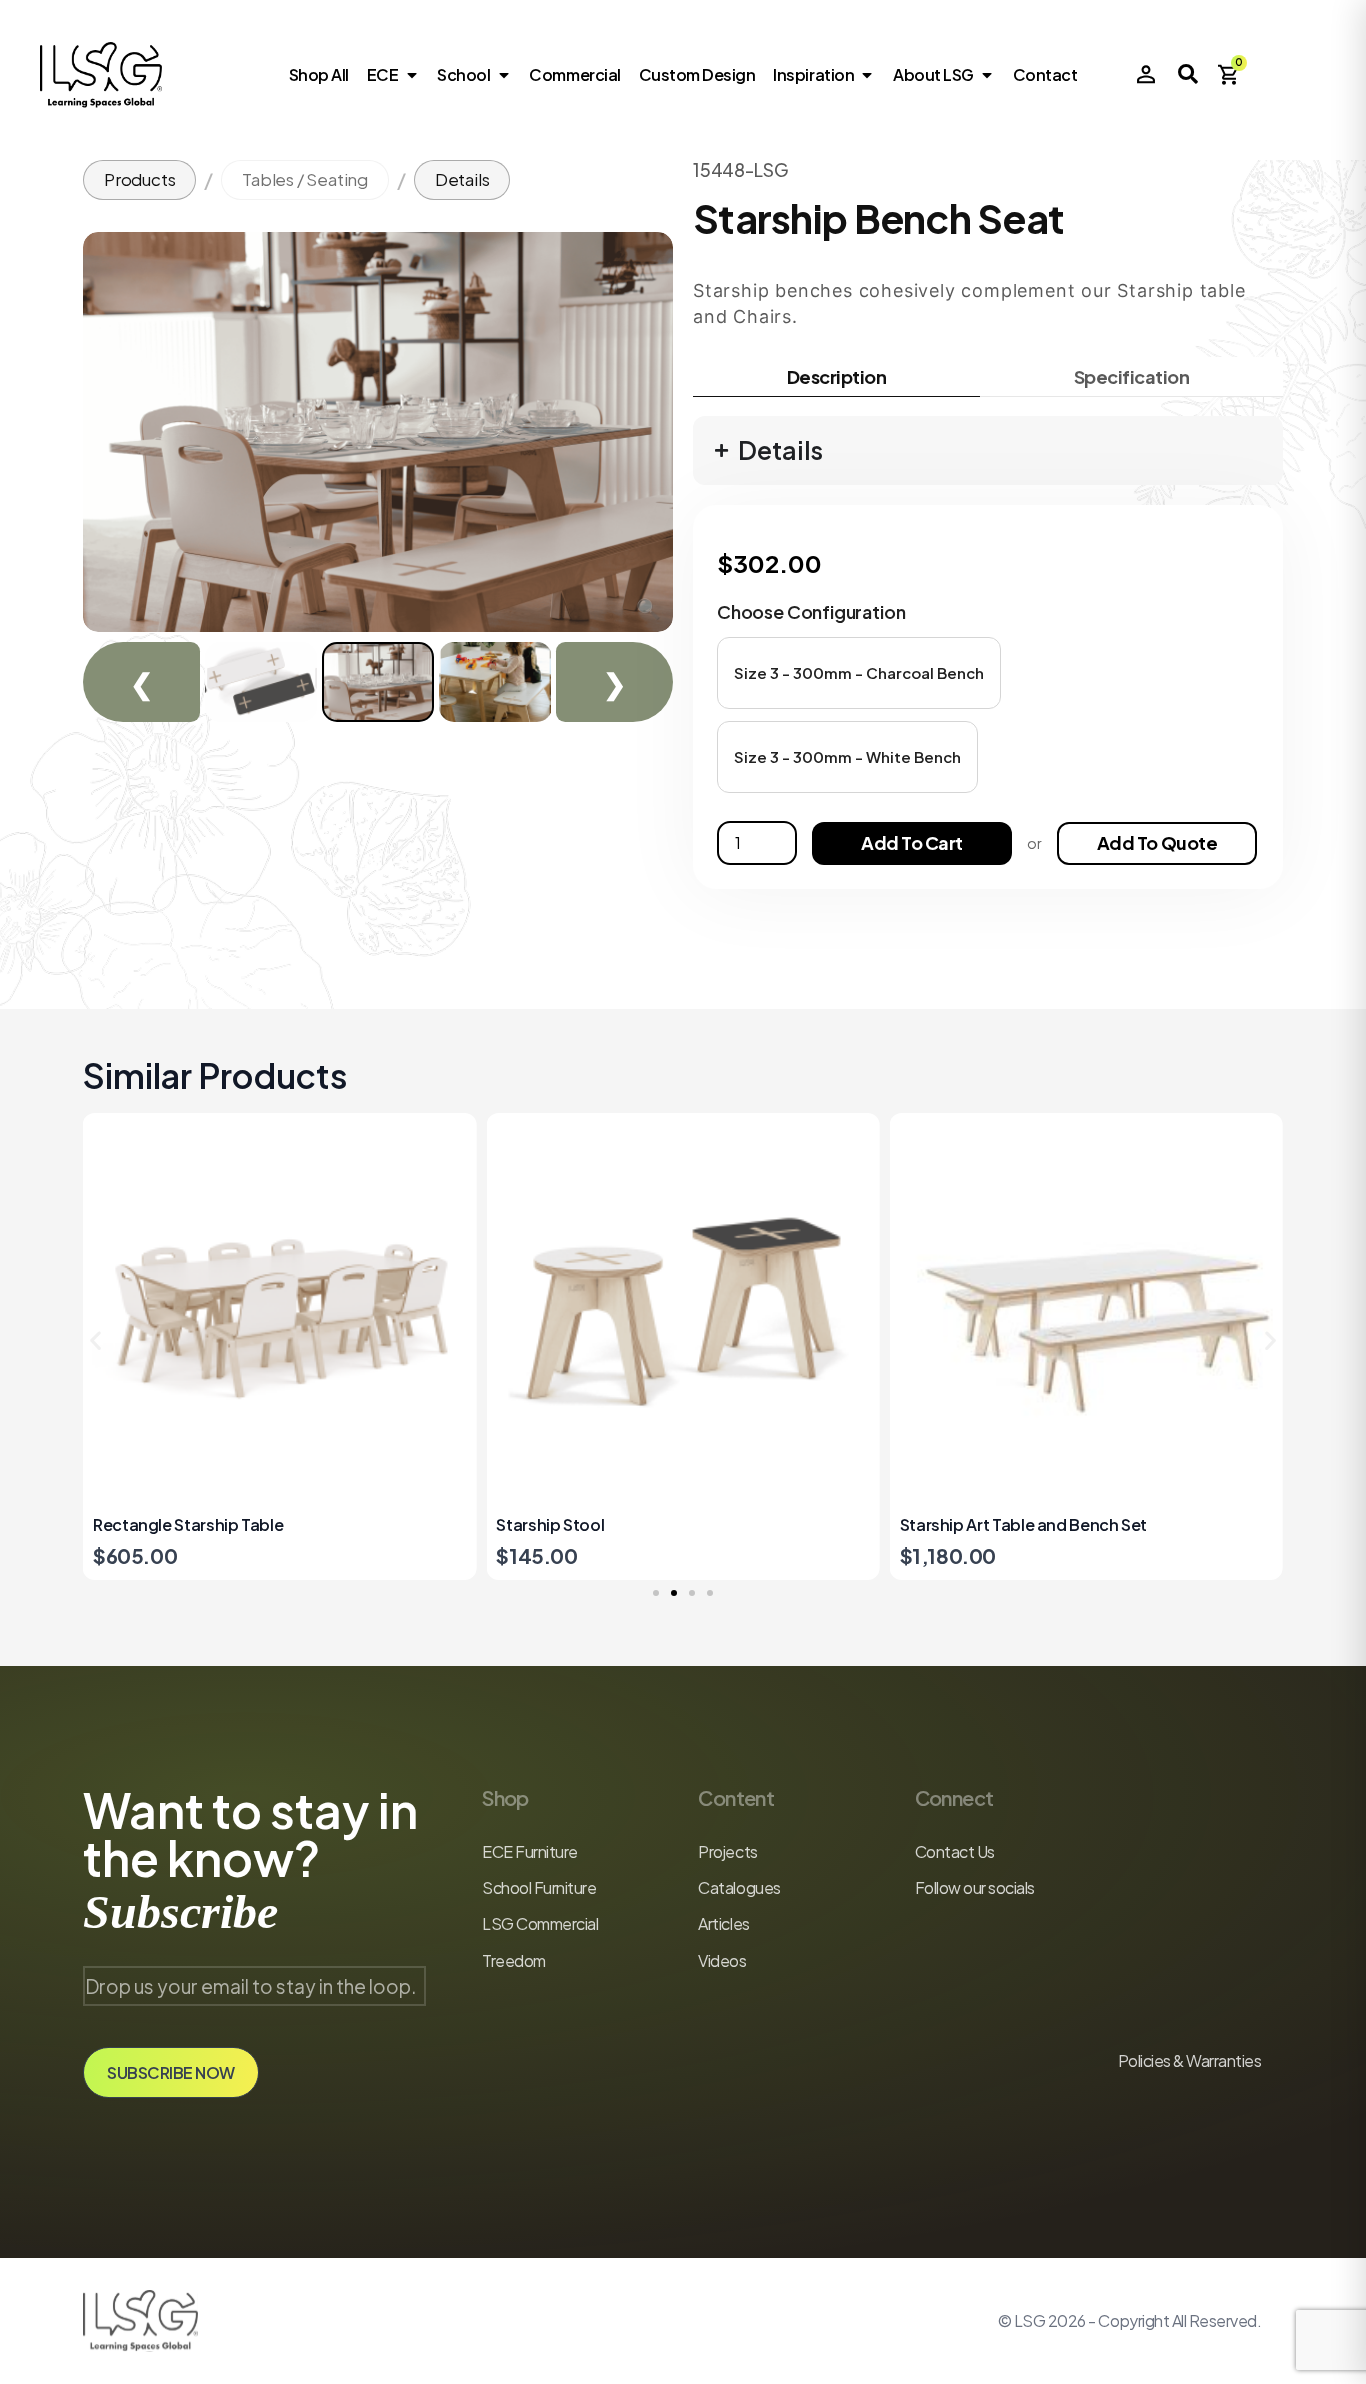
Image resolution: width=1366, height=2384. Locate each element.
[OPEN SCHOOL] (503, 75)
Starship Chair (954, 1524)
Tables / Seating (305, 179)
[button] (859, 673)
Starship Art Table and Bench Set (619, 1524)
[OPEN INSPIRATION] (867, 75)
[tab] (836, 377)
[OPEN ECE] (411, 75)
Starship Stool (147, 1524)
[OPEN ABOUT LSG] (987, 75)
